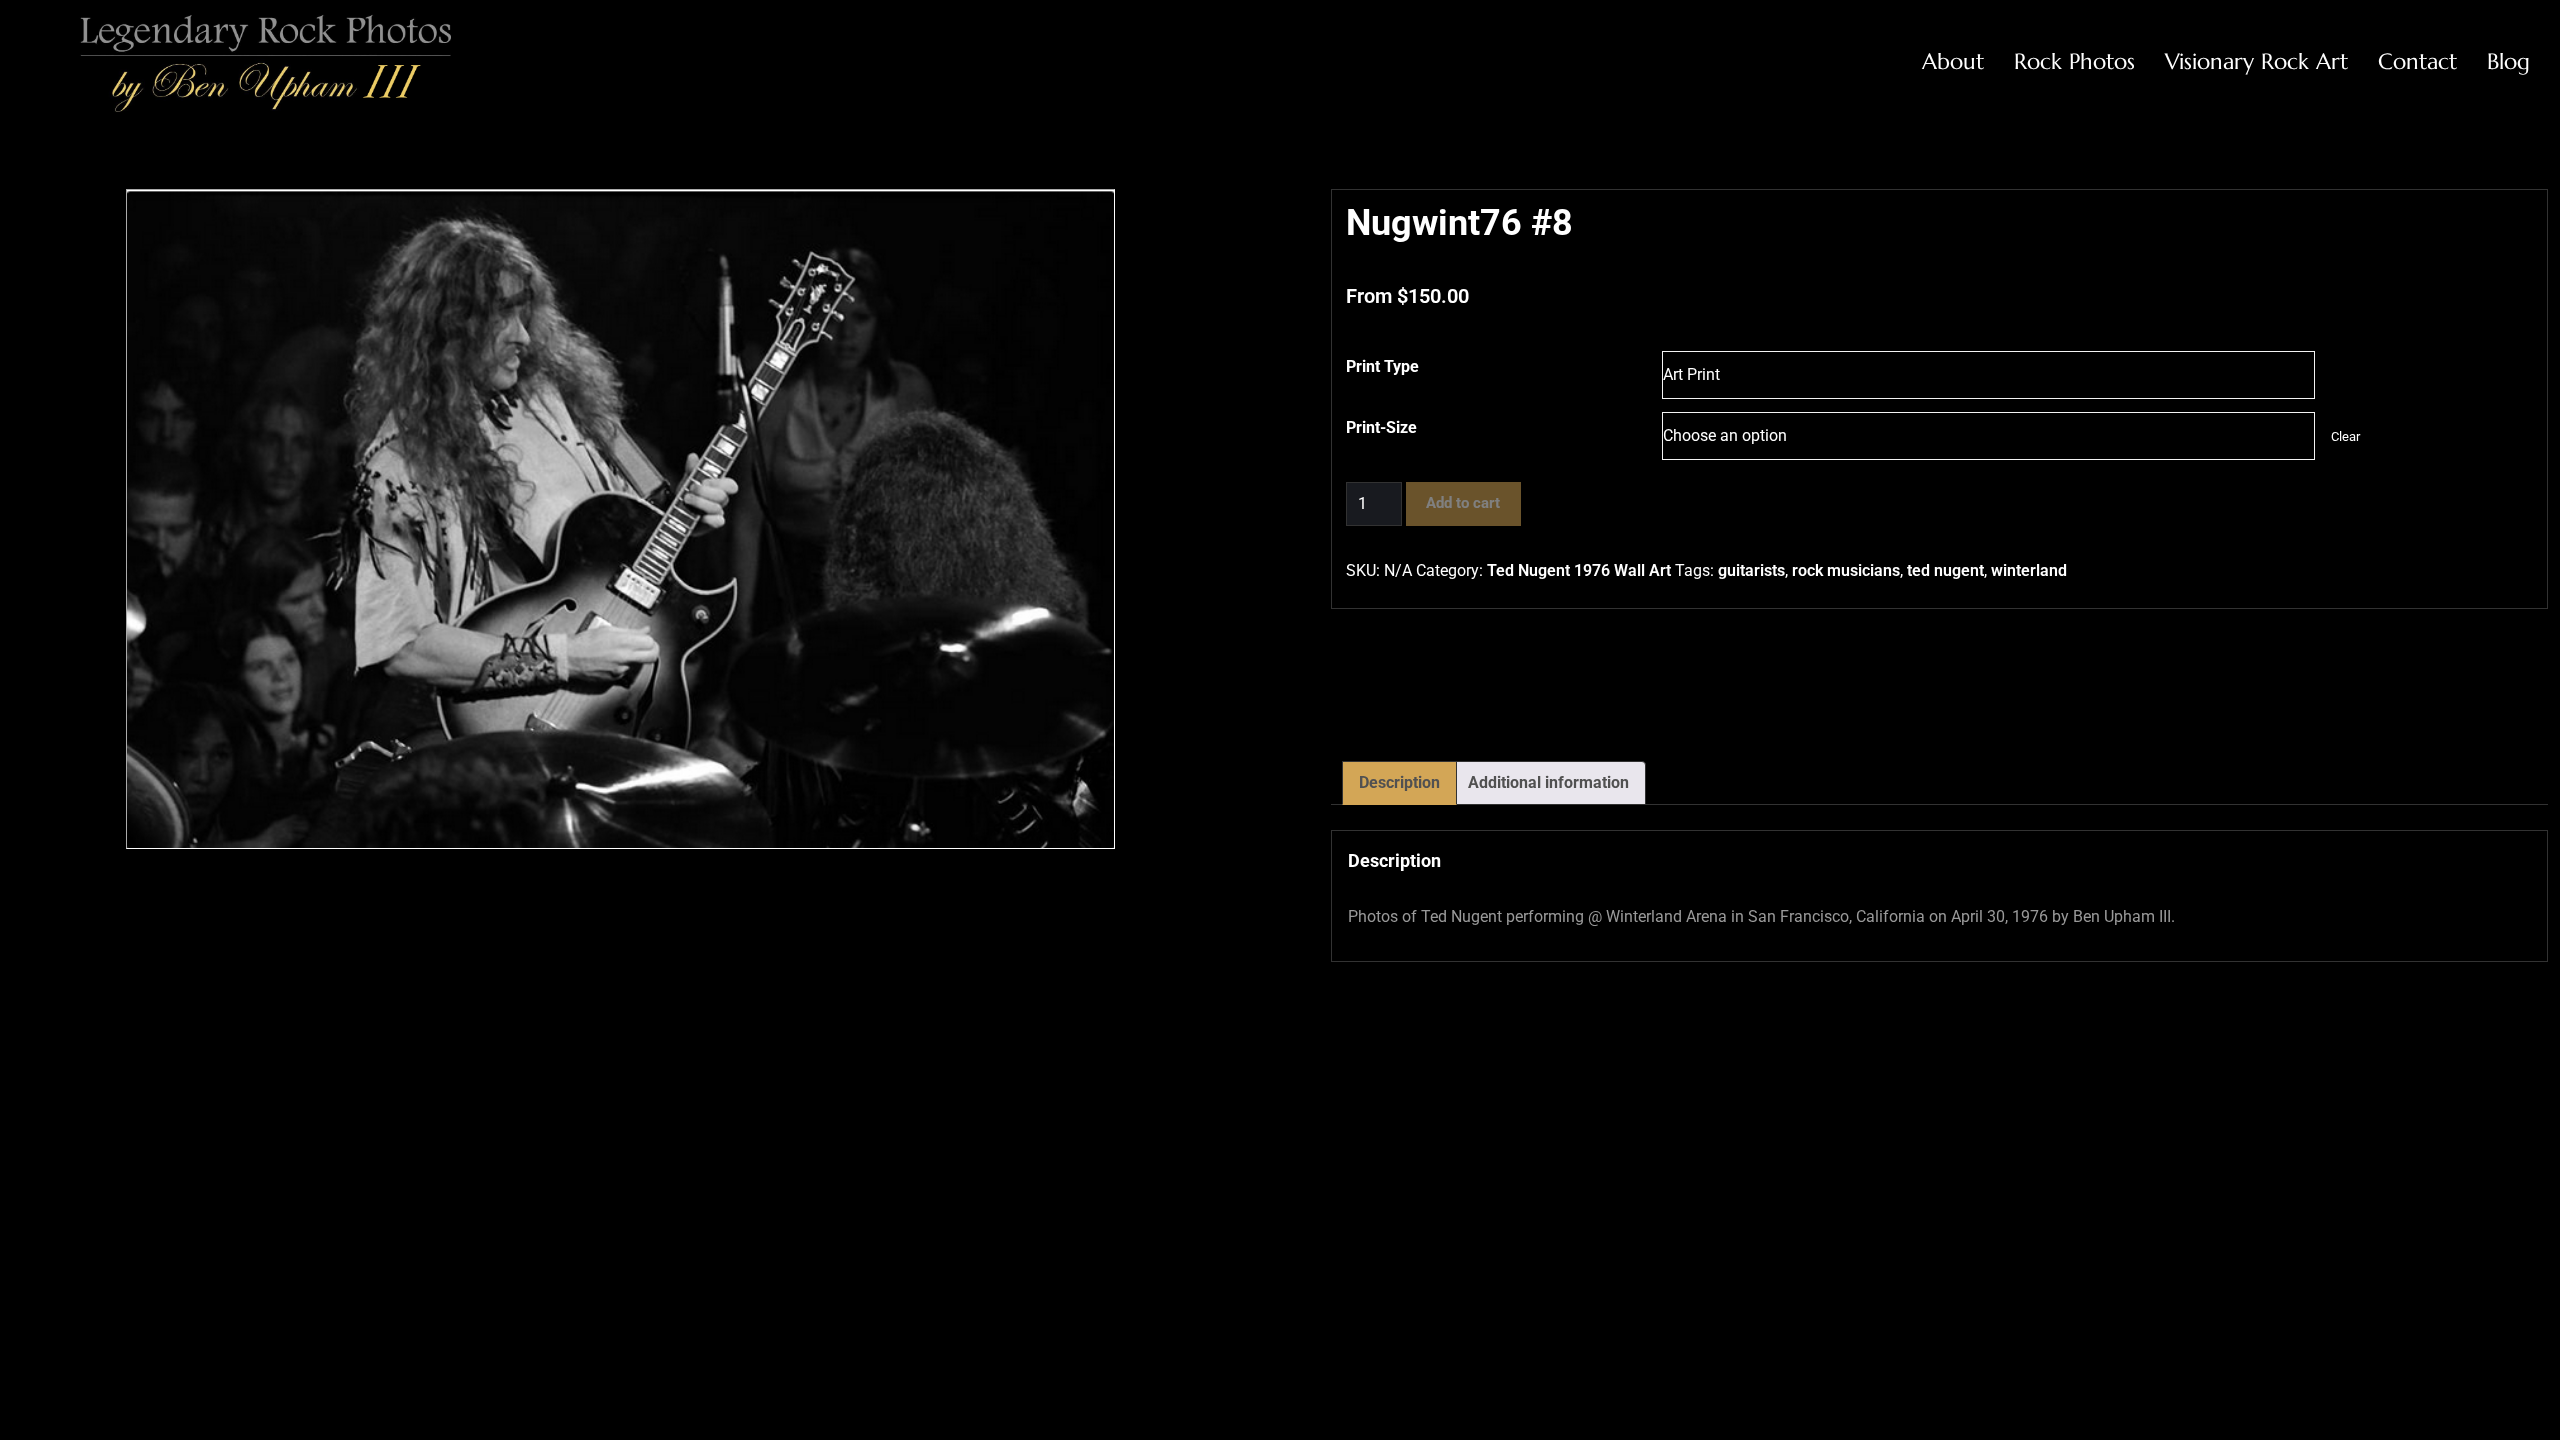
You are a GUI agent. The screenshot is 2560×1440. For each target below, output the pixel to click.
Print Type (1382, 366)
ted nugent (1945, 570)
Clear (2345, 436)
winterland (2029, 570)
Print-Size (1381, 427)
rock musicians (1846, 570)
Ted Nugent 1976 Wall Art (1579, 570)
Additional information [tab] (1548, 782)
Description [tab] (1399, 782)
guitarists (1751, 570)
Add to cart (1463, 503)
